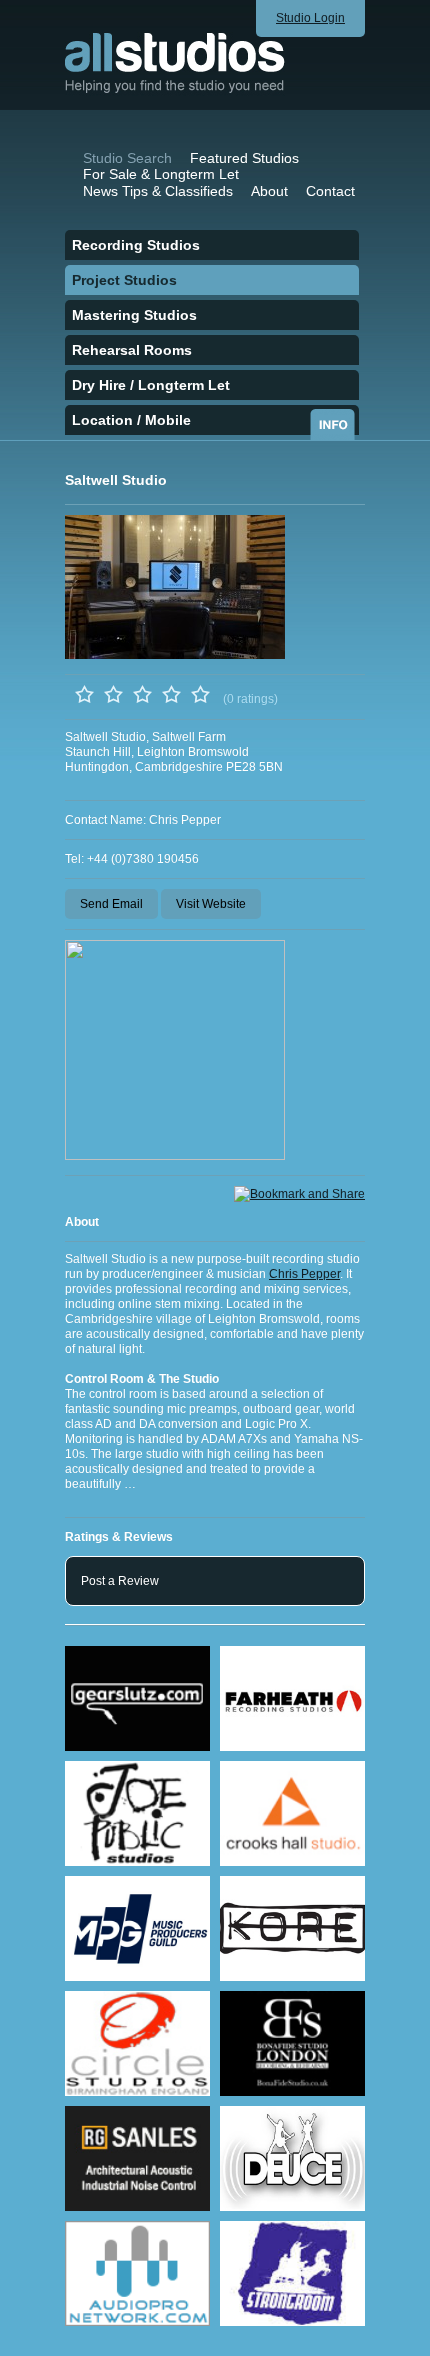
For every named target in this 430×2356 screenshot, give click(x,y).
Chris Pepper (304, 1274)
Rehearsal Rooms (132, 350)
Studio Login (310, 18)
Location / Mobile (131, 420)
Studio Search (127, 158)
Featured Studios (244, 158)
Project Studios (124, 280)
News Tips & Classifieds (158, 191)
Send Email (111, 904)
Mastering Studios (134, 315)
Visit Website (211, 904)
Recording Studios (136, 245)
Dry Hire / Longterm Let (151, 385)
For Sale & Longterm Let (161, 174)
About (269, 191)
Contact (330, 191)
